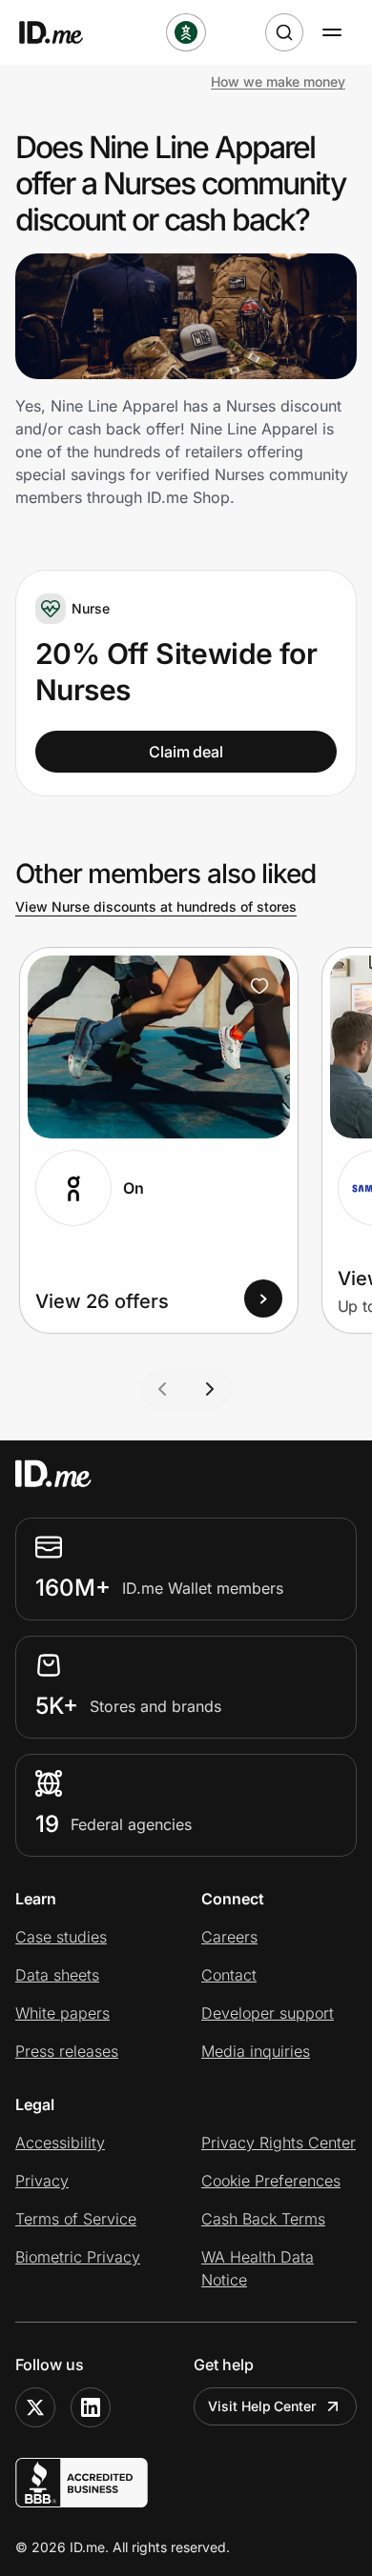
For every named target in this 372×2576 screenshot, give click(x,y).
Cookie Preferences (271, 2181)
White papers (62, 2013)
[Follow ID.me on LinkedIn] (91, 2407)
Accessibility (60, 2143)
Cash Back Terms (263, 2219)
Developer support (268, 2013)
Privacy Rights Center (279, 2143)
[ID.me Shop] (63, 32)
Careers (229, 1937)
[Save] (259, 986)
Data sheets (57, 1975)
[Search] (284, 32)
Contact (229, 1975)
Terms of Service (76, 2219)
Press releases (67, 2051)
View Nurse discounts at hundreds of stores (156, 906)
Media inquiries (256, 2051)
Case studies (61, 1937)
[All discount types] (186, 32)
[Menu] (332, 32)
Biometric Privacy (78, 2257)
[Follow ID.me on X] (35, 2407)
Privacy (42, 2181)
